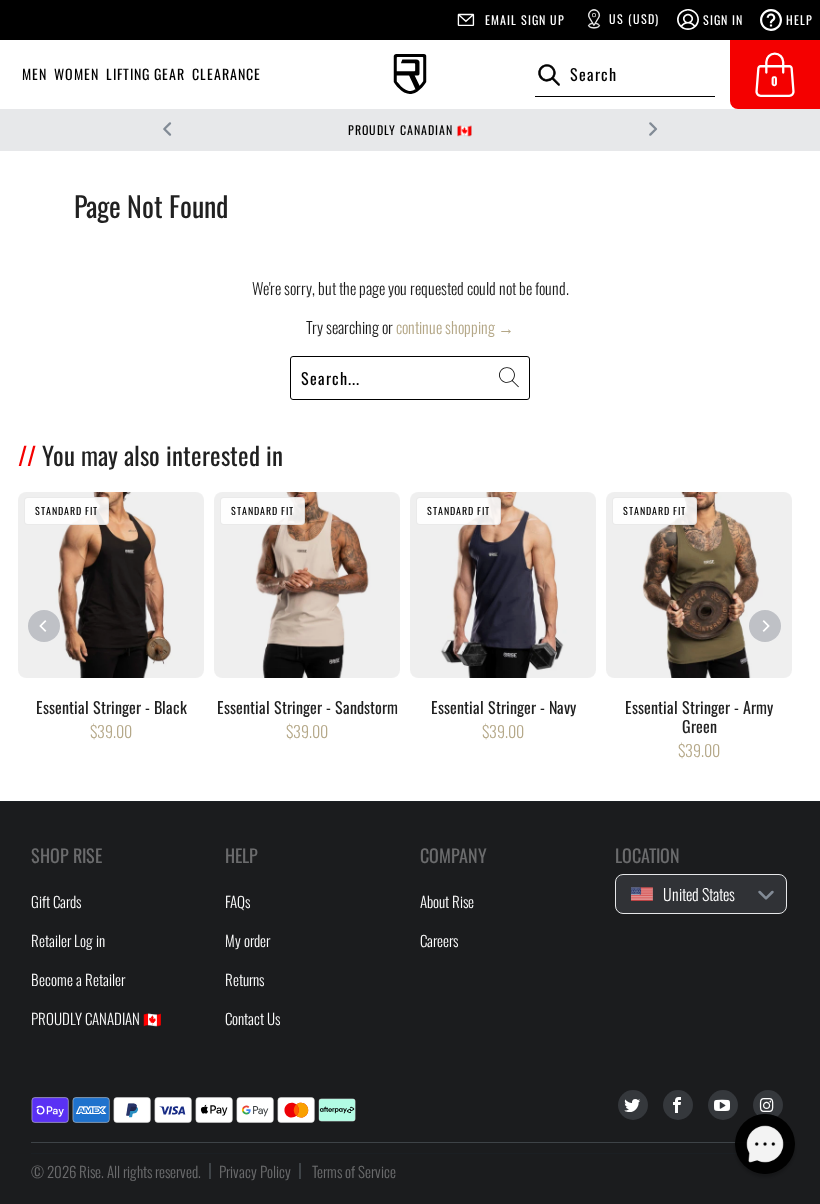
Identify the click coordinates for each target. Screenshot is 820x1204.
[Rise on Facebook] (678, 1105)
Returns (244, 979)
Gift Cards (56, 901)
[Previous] (44, 626)
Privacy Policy (255, 1171)
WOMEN (76, 73)
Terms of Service (354, 1171)
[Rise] (410, 74)
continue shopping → (455, 327)
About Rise (447, 901)
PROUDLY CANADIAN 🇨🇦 (410, 129)
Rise (90, 1171)
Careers (439, 940)
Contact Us (252, 1018)
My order (247, 940)
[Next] (764, 626)
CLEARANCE (226, 73)
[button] (765, 1144)
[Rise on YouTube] (723, 1105)
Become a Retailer (78, 979)
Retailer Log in (68, 940)
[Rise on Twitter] (633, 1105)
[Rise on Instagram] (768, 1105)
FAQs (237, 901)
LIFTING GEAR (145, 73)
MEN (34, 73)
